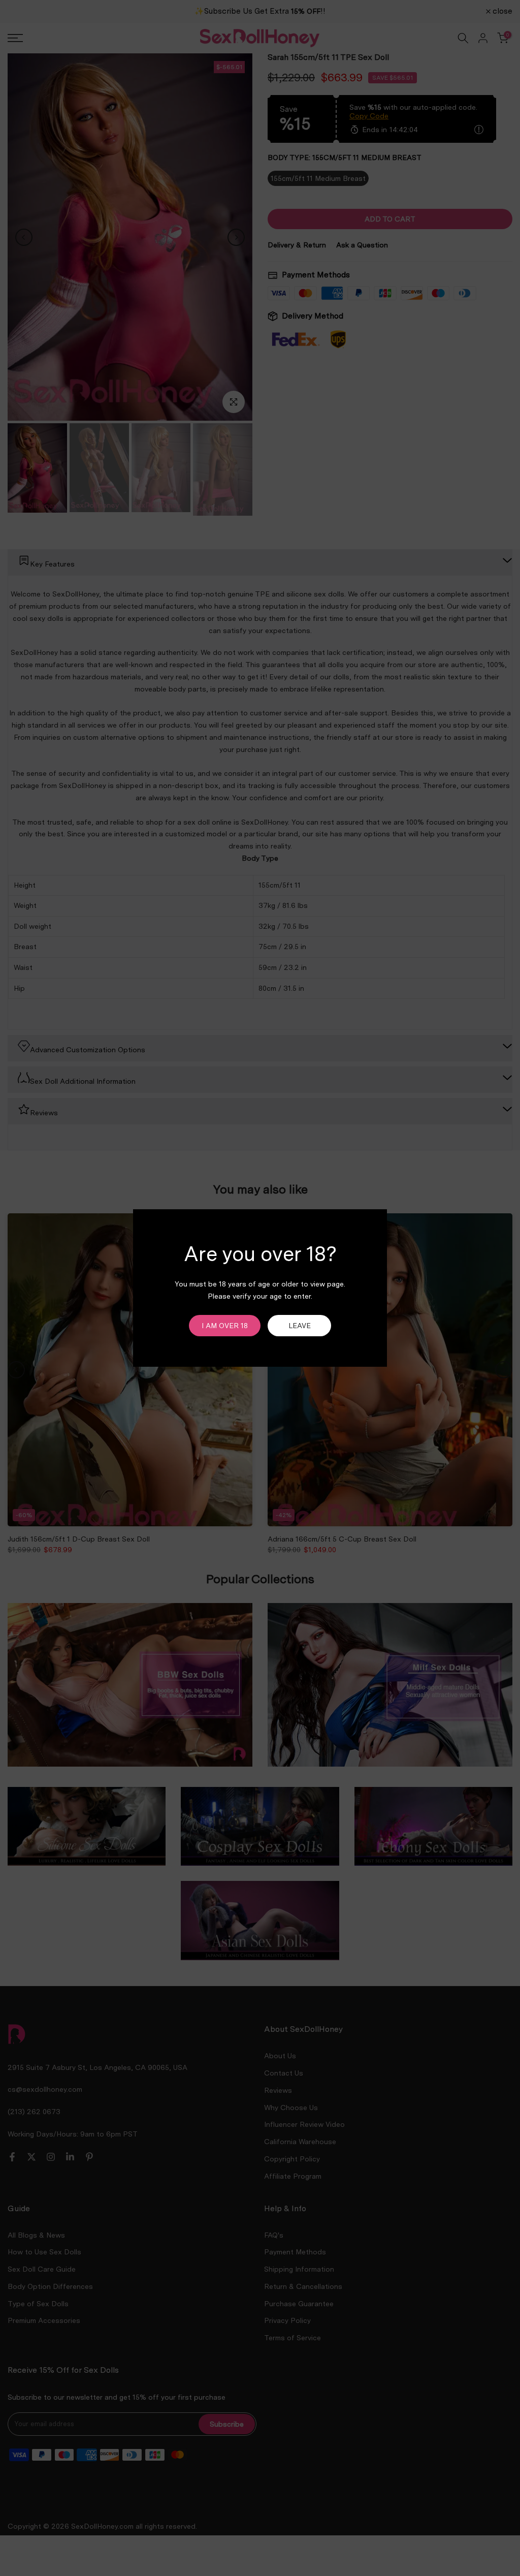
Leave (300, 1326)
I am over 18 (225, 1326)
